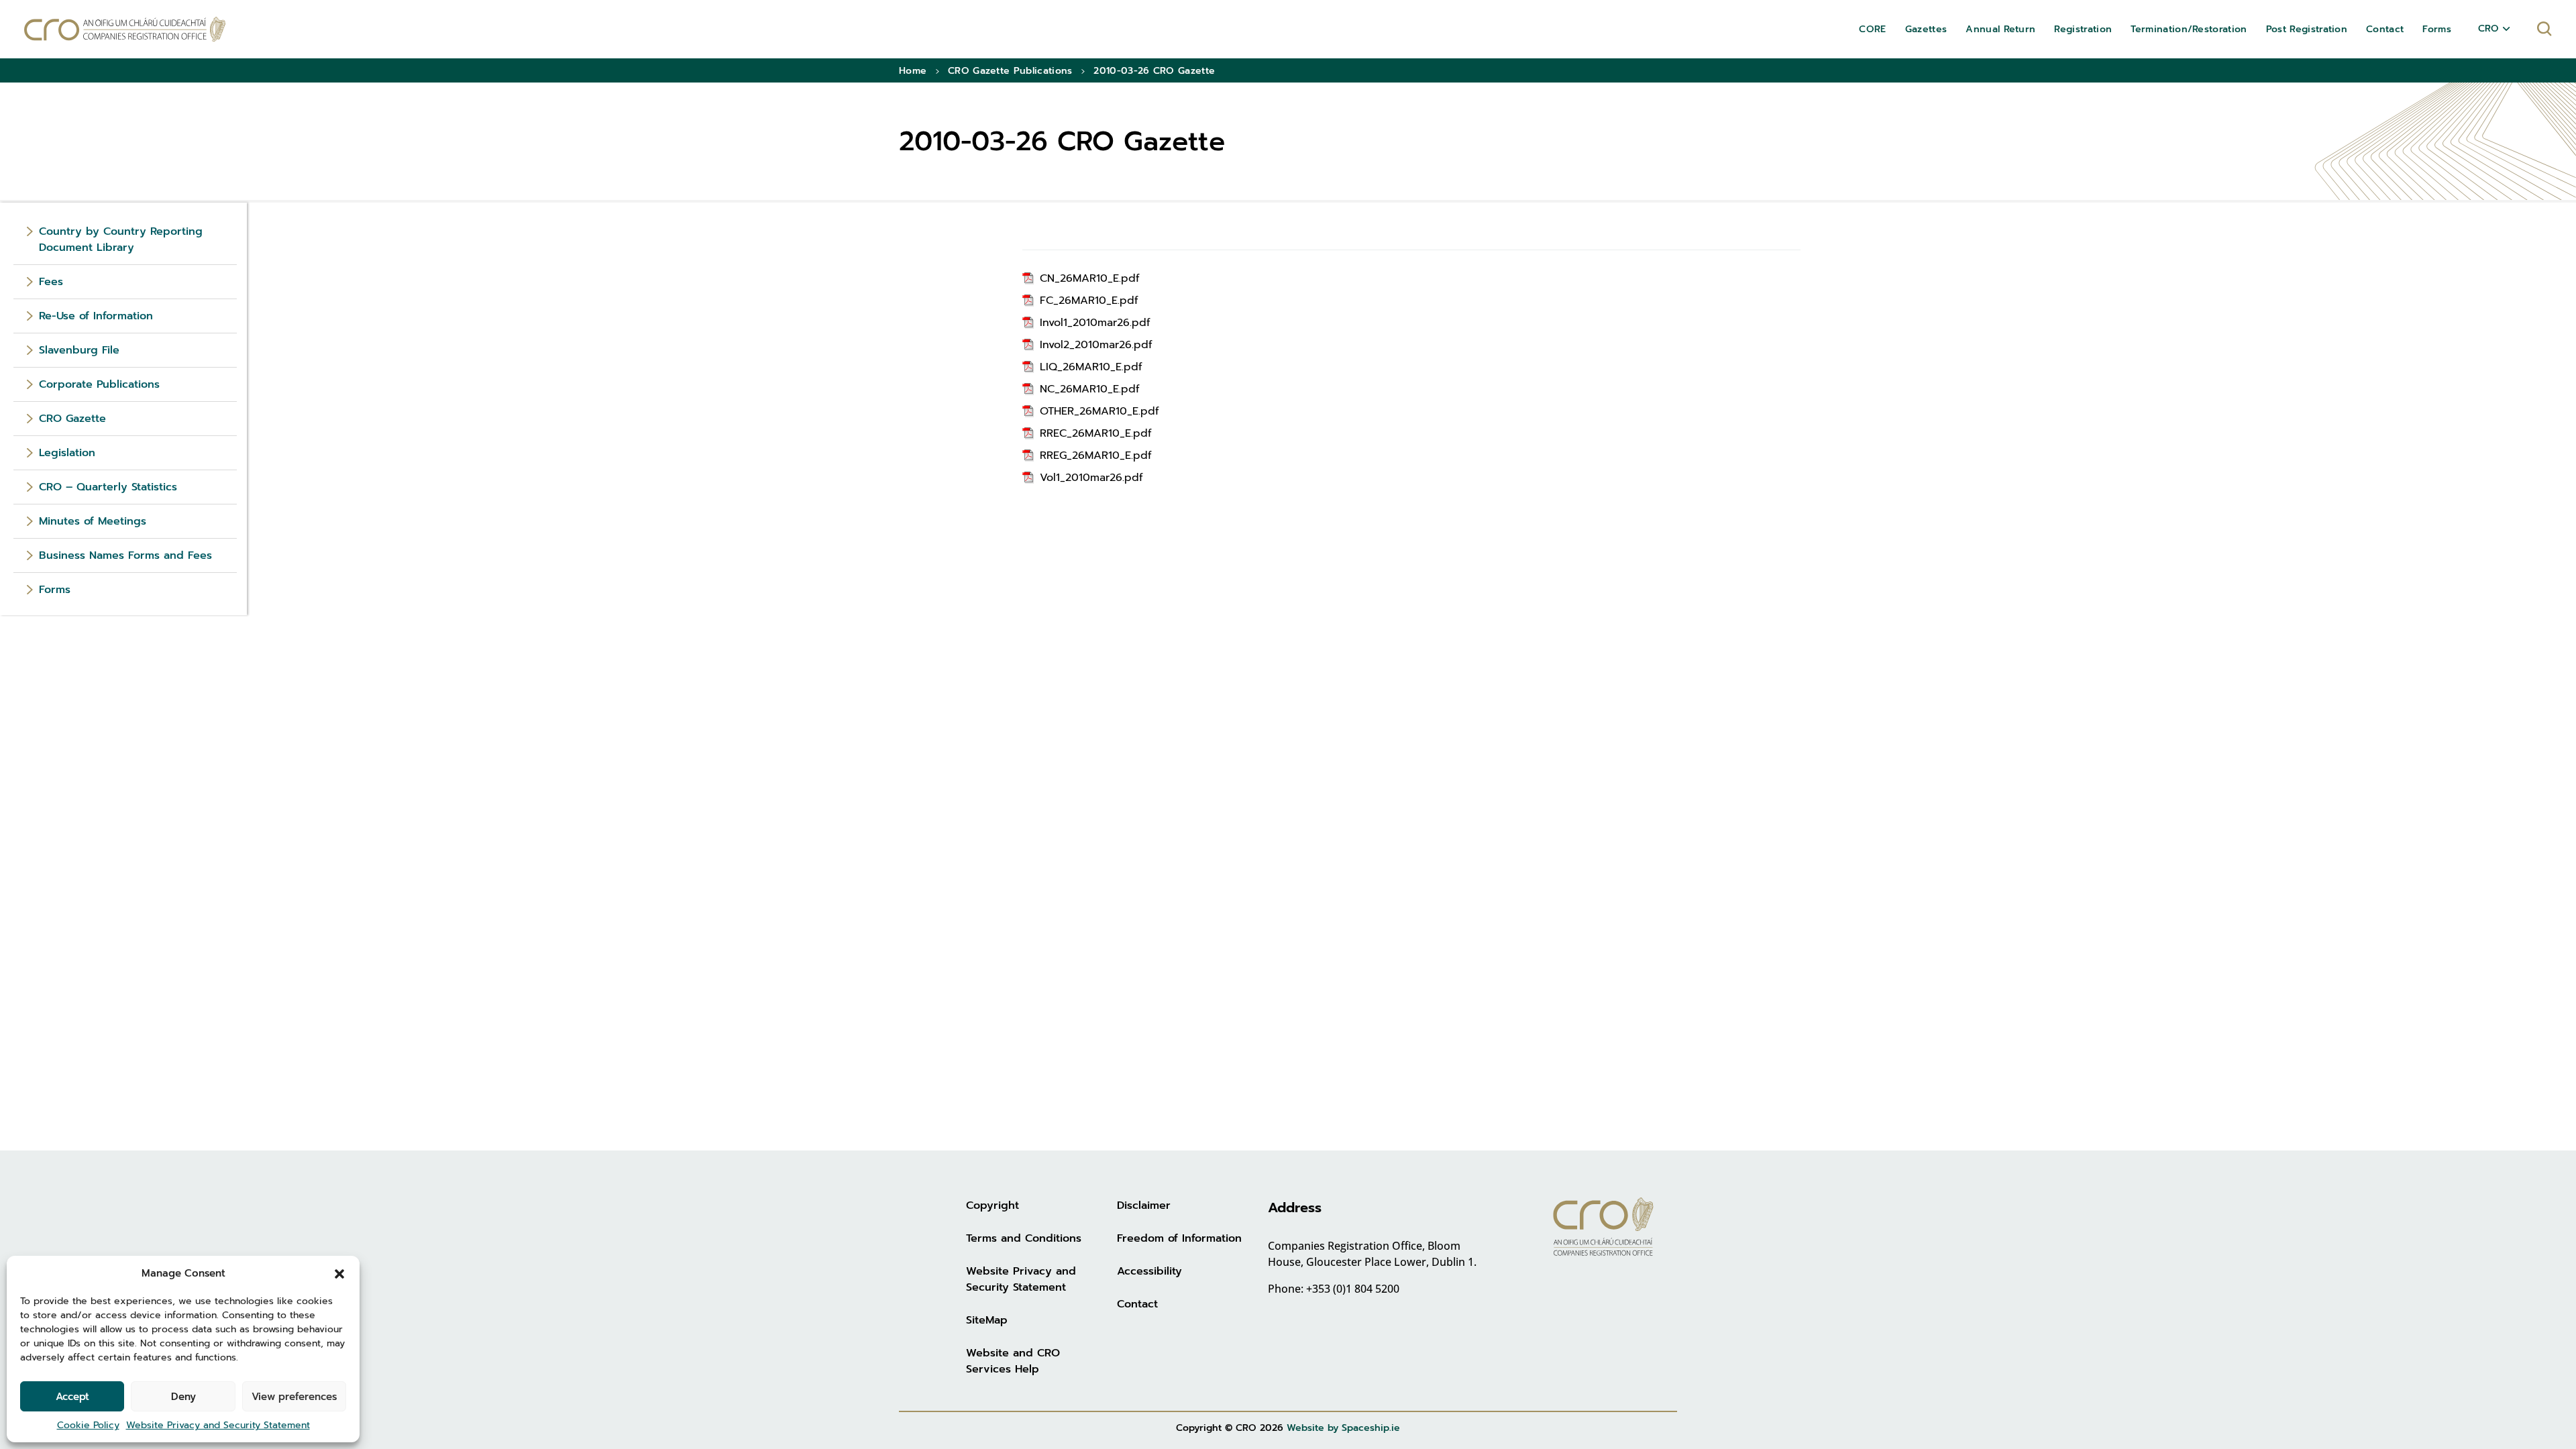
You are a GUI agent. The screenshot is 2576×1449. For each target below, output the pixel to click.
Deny (183, 1397)
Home (913, 71)
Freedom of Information (1179, 1238)
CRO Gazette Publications (1010, 71)
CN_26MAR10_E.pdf (1090, 278)
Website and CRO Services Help (1013, 1361)
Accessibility (1149, 1271)
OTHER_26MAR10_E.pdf (1099, 411)
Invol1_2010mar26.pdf (1095, 323)
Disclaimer (1144, 1205)
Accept (72, 1397)
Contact (1137, 1304)
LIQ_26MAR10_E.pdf (1091, 367)
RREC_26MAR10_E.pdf (1096, 433)
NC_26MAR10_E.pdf (1090, 389)
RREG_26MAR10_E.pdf (1096, 455)
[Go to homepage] (125, 29)
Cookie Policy (88, 1425)
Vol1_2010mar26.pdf (1091, 478)
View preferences (294, 1397)
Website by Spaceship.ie (1343, 1428)
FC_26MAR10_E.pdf (1089, 301)
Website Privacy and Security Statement (218, 1425)
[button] (339, 1273)
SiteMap (987, 1320)
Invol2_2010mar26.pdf (1096, 345)
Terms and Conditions (1024, 1238)
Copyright (992, 1205)
